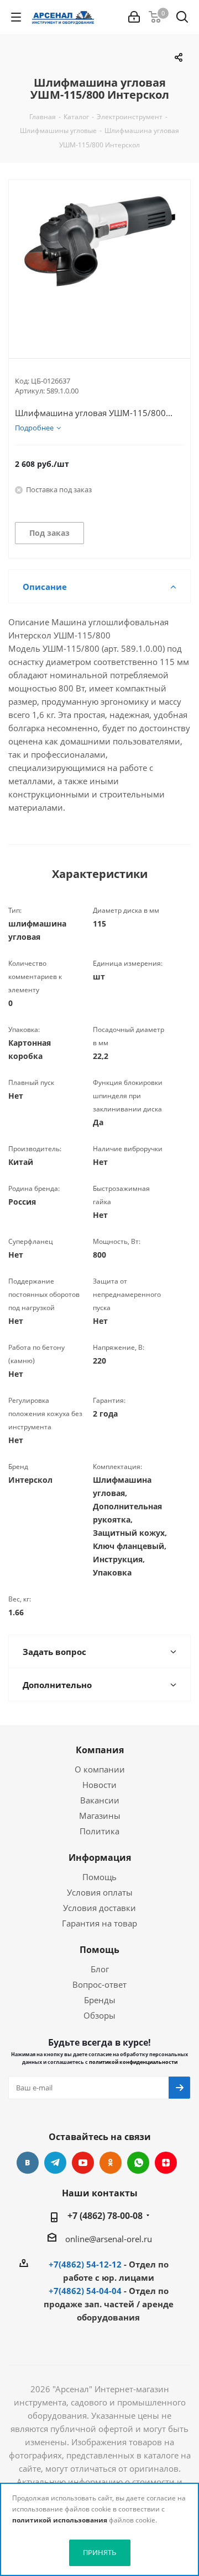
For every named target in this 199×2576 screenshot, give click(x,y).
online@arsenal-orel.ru (109, 2239)
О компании (100, 1769)
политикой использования (60, 2520)
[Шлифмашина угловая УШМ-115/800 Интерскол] (99, 260)
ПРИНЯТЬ (99, 2552)
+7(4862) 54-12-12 (85, 2264)
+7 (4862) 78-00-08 (105, 2216)
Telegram (55, 2163)
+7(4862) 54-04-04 (85, 2291)
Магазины (100, 1816)
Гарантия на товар (99, 1923)
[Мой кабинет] (134, 17)
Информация (100, 1858)
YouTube (83, 2163)
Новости (99, 1785)
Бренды (100, 2000)
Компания (100, 1750)
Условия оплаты (100, 1892)
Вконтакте (28, 2163)
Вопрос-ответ (99, 1984)
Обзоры (99, 2015)
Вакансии (100, 1800)
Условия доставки (99, 1908)
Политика (99, 1831)
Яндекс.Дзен (166, 2163)
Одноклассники (111, 2163)
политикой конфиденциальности (133, 2062)
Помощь (99, 1877)
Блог (100, 1969)
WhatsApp (138, 2163)
